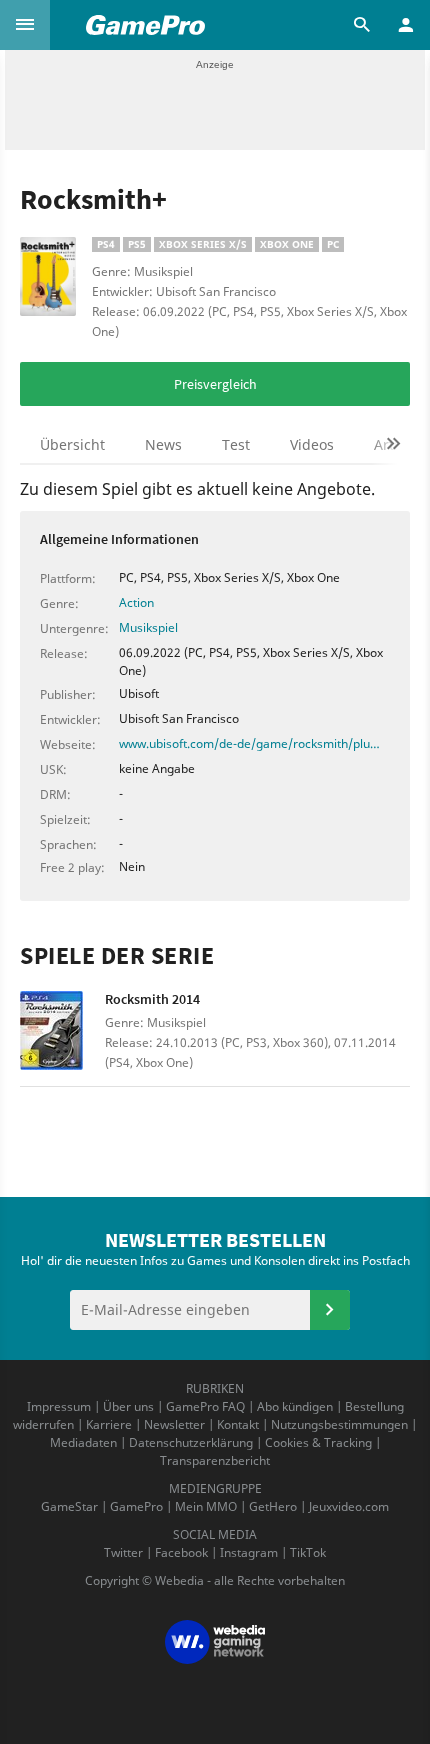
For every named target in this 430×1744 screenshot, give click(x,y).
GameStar (69, 1506)
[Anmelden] (330, 1310)
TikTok (308, 1552)
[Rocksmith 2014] (62, 1033)
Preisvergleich (215, 384)
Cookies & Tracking (318, 1442)
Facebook (181, 1552)
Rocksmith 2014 (152, 999)
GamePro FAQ (205, 1406)
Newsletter (174, 1424)
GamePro (136, 1506)
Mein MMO (206, 1506)
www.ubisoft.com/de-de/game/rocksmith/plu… (249, 743)
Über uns (128, 1406)
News (163, 444)
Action (136, 602)
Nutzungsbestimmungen (339, 1424)
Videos (312, 444)
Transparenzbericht (215, 1460)
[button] (25, 25)
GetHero (273, 1506)
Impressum (59, 1406)
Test (236, 444)
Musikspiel (148, 627)
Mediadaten (83, 1442)
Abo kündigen (295, 1406)
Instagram (249, 1552)
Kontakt (238, 1424)
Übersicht (72, 444)
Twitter (123, 1552)
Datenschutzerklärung (191, 1442)
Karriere (109, 1424)
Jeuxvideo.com (349, 1506)
